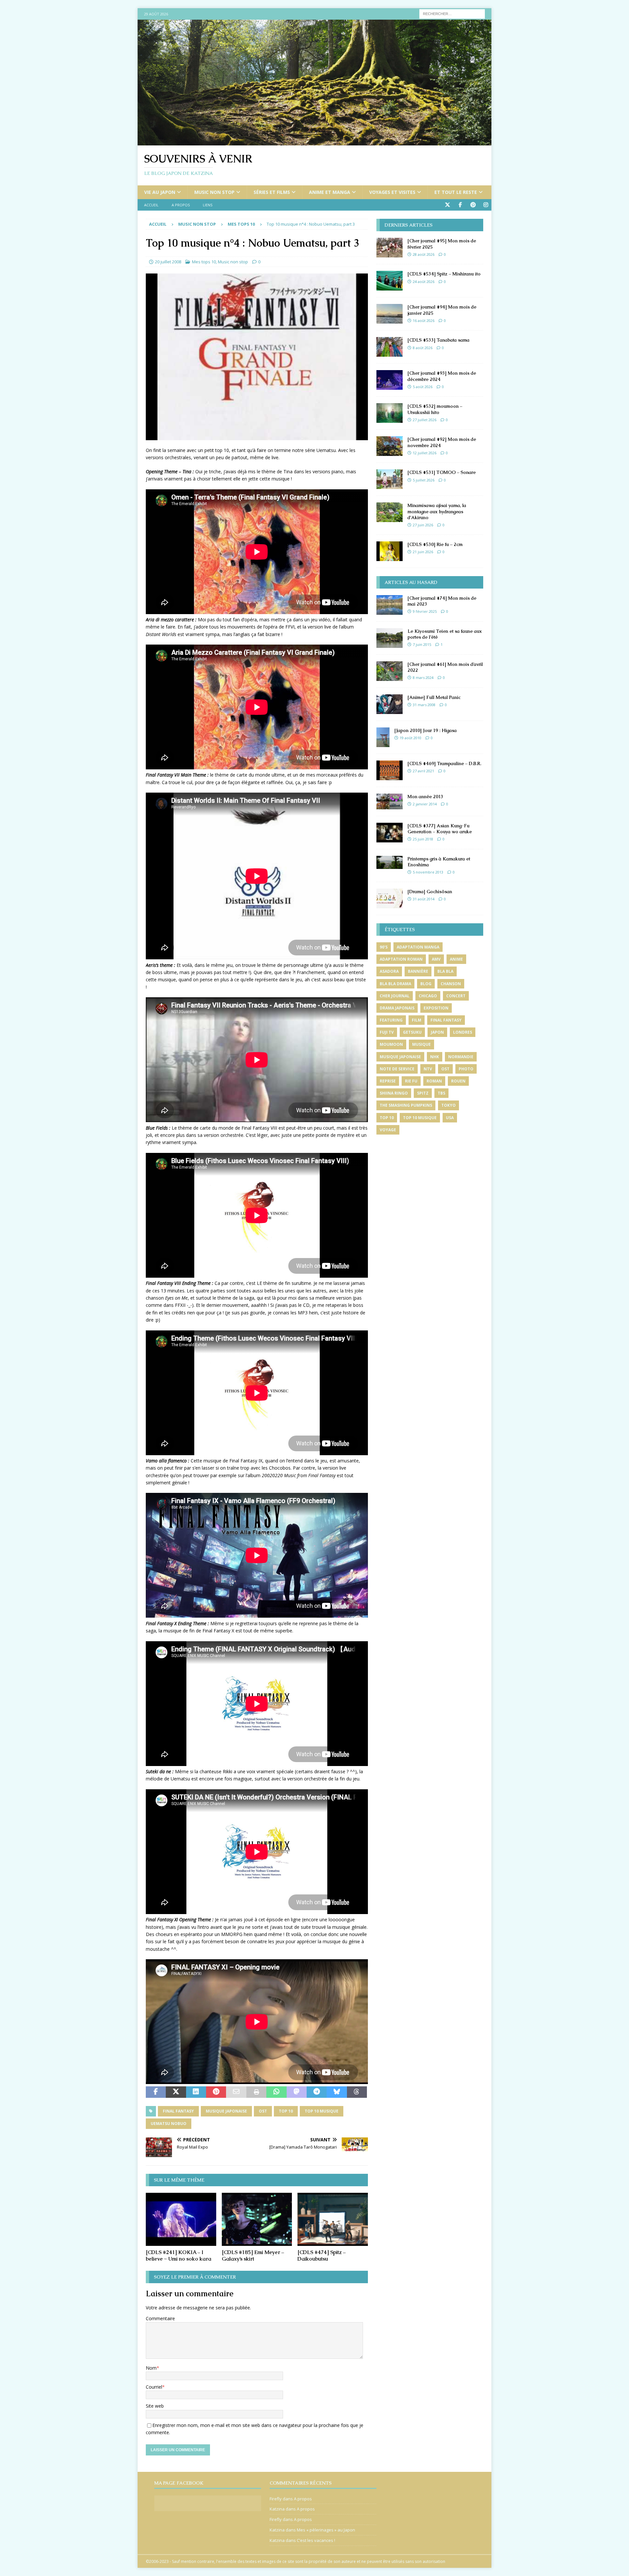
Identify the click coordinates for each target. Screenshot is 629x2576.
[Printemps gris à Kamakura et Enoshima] (390, 862)
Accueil (151, 205)
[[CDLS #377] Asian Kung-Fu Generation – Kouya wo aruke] (390, 833)
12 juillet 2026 (425, 453)
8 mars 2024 (423, 677)
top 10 (286, 2111)
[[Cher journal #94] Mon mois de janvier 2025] (390, 314)
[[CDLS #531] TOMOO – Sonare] (390, 479)
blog (426, 984)
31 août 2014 (424, 899)
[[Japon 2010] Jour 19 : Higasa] (383, 737)
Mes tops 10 (204, 262)
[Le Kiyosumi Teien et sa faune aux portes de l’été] (390, 638)
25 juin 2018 (423, 839)
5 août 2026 (423, 387)
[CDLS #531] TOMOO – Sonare (442, 472)
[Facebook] (460, 205)
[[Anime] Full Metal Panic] (390, 704)
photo (466, 1069)
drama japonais (397, 1008)
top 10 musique (322, 2111)
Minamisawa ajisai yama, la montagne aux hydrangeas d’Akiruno (437, 511)
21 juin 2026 (423, 552)
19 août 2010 (410, 738)
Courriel (154, 2387)
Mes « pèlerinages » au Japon (326, 2530)
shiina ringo (394, 1093)
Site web (155, 2406)
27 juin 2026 (423, 525)
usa (450, 1118)
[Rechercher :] (452, 13)
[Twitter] (447, 205)
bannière (418, 971)
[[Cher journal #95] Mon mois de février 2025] (390, 248)
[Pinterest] (473, 205)
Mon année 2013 (425, 797)
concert (456, 996)
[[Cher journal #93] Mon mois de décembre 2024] (390, 380)
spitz (423, 1093)
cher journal (395, 996)
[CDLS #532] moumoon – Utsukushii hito (435, 409)
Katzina (277, 2509)
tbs (441, 1093)
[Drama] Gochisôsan (430, 892)
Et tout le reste (456, 192)
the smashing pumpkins (406, 1105)
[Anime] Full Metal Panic (434, 697)
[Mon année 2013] (390, 801)
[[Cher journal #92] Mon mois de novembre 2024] (390, 446)
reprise (388, 1081)
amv (436, 959)
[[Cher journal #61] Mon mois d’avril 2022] (390, 671)
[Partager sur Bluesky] (337, 2092)
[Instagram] (486, 205)
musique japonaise (226, 2111)
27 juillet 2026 (425, 420)
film (417, 1020)
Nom (151, 2368)
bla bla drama (395, 984)
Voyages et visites (392, 192)
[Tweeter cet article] (176, 2092)
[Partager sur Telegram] (317, 2092)
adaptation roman (401, 959)
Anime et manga (330, 192)
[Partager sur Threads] (357, 2092)
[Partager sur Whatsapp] (276, 2092)
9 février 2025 (425, 611)
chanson (451, 984)
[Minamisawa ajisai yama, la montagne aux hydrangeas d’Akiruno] (390, 512)
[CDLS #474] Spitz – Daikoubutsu (322, 2256)
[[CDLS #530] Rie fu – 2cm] (390, 551)
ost (263, 2111)
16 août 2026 (424, 320)
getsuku (412, 1032)
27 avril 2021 (423, 771)
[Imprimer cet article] (256, 2092)
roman (434, 1081)
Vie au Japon (160, 192)
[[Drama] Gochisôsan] (390, 898)
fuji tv (387, 1032)
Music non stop (214, 192)
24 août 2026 (424, 282)
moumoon (391, 1044)
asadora (389, 971)
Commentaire (160, 2318)
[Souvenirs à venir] (314, 142)
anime (456, 959)
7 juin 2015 (422, 644)
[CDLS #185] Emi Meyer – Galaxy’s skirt (253, 2256)
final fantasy (178, 2111)
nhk (435, 1057)
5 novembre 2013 (428, 872)
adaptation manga (418, 947)
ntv (428, 1069)
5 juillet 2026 (424, 480)
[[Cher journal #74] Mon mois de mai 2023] (390, 605)
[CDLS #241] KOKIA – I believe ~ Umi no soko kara (179, 2256)
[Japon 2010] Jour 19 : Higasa (426, 730)
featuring (391, 1020)
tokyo (448, 1105)
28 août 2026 (424, 254)
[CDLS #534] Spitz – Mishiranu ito (444, 274)
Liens (208, 205)
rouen (458, 1081)
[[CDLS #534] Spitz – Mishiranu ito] (390, 281)
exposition (436, 1008)
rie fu (411, 1081)
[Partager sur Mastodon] (297, 2092)
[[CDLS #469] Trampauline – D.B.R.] (390, 770)
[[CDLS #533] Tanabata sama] (390, 347)
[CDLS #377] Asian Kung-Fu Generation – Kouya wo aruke (440, 829)
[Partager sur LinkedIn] (196, 2092)
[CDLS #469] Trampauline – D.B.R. (444, 763)
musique (421, 1044)
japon (437, 1032)
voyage (388, 1130)
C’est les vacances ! (316, 2540)
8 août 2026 (423, 348)
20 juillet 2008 (168, 262)
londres (463, 1032)
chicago (428, 996)
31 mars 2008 (424, 705)
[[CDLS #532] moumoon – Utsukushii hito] (390, 413)
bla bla (445, 971)
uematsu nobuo (169, 2124)
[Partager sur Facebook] (156, 2092)
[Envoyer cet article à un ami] (236, 2092)
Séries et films (272, 192)
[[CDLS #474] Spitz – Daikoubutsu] (333, 2219)
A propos (181, 205)
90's (384, 947)
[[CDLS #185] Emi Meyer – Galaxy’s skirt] (257, 2219)
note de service (397, 1069)
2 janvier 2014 (425, 804)
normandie (461, 1057)
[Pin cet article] (216, 2092)
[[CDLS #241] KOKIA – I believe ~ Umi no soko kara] (181, 2219)
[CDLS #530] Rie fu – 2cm (435, 544)
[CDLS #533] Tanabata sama (438, 340)
